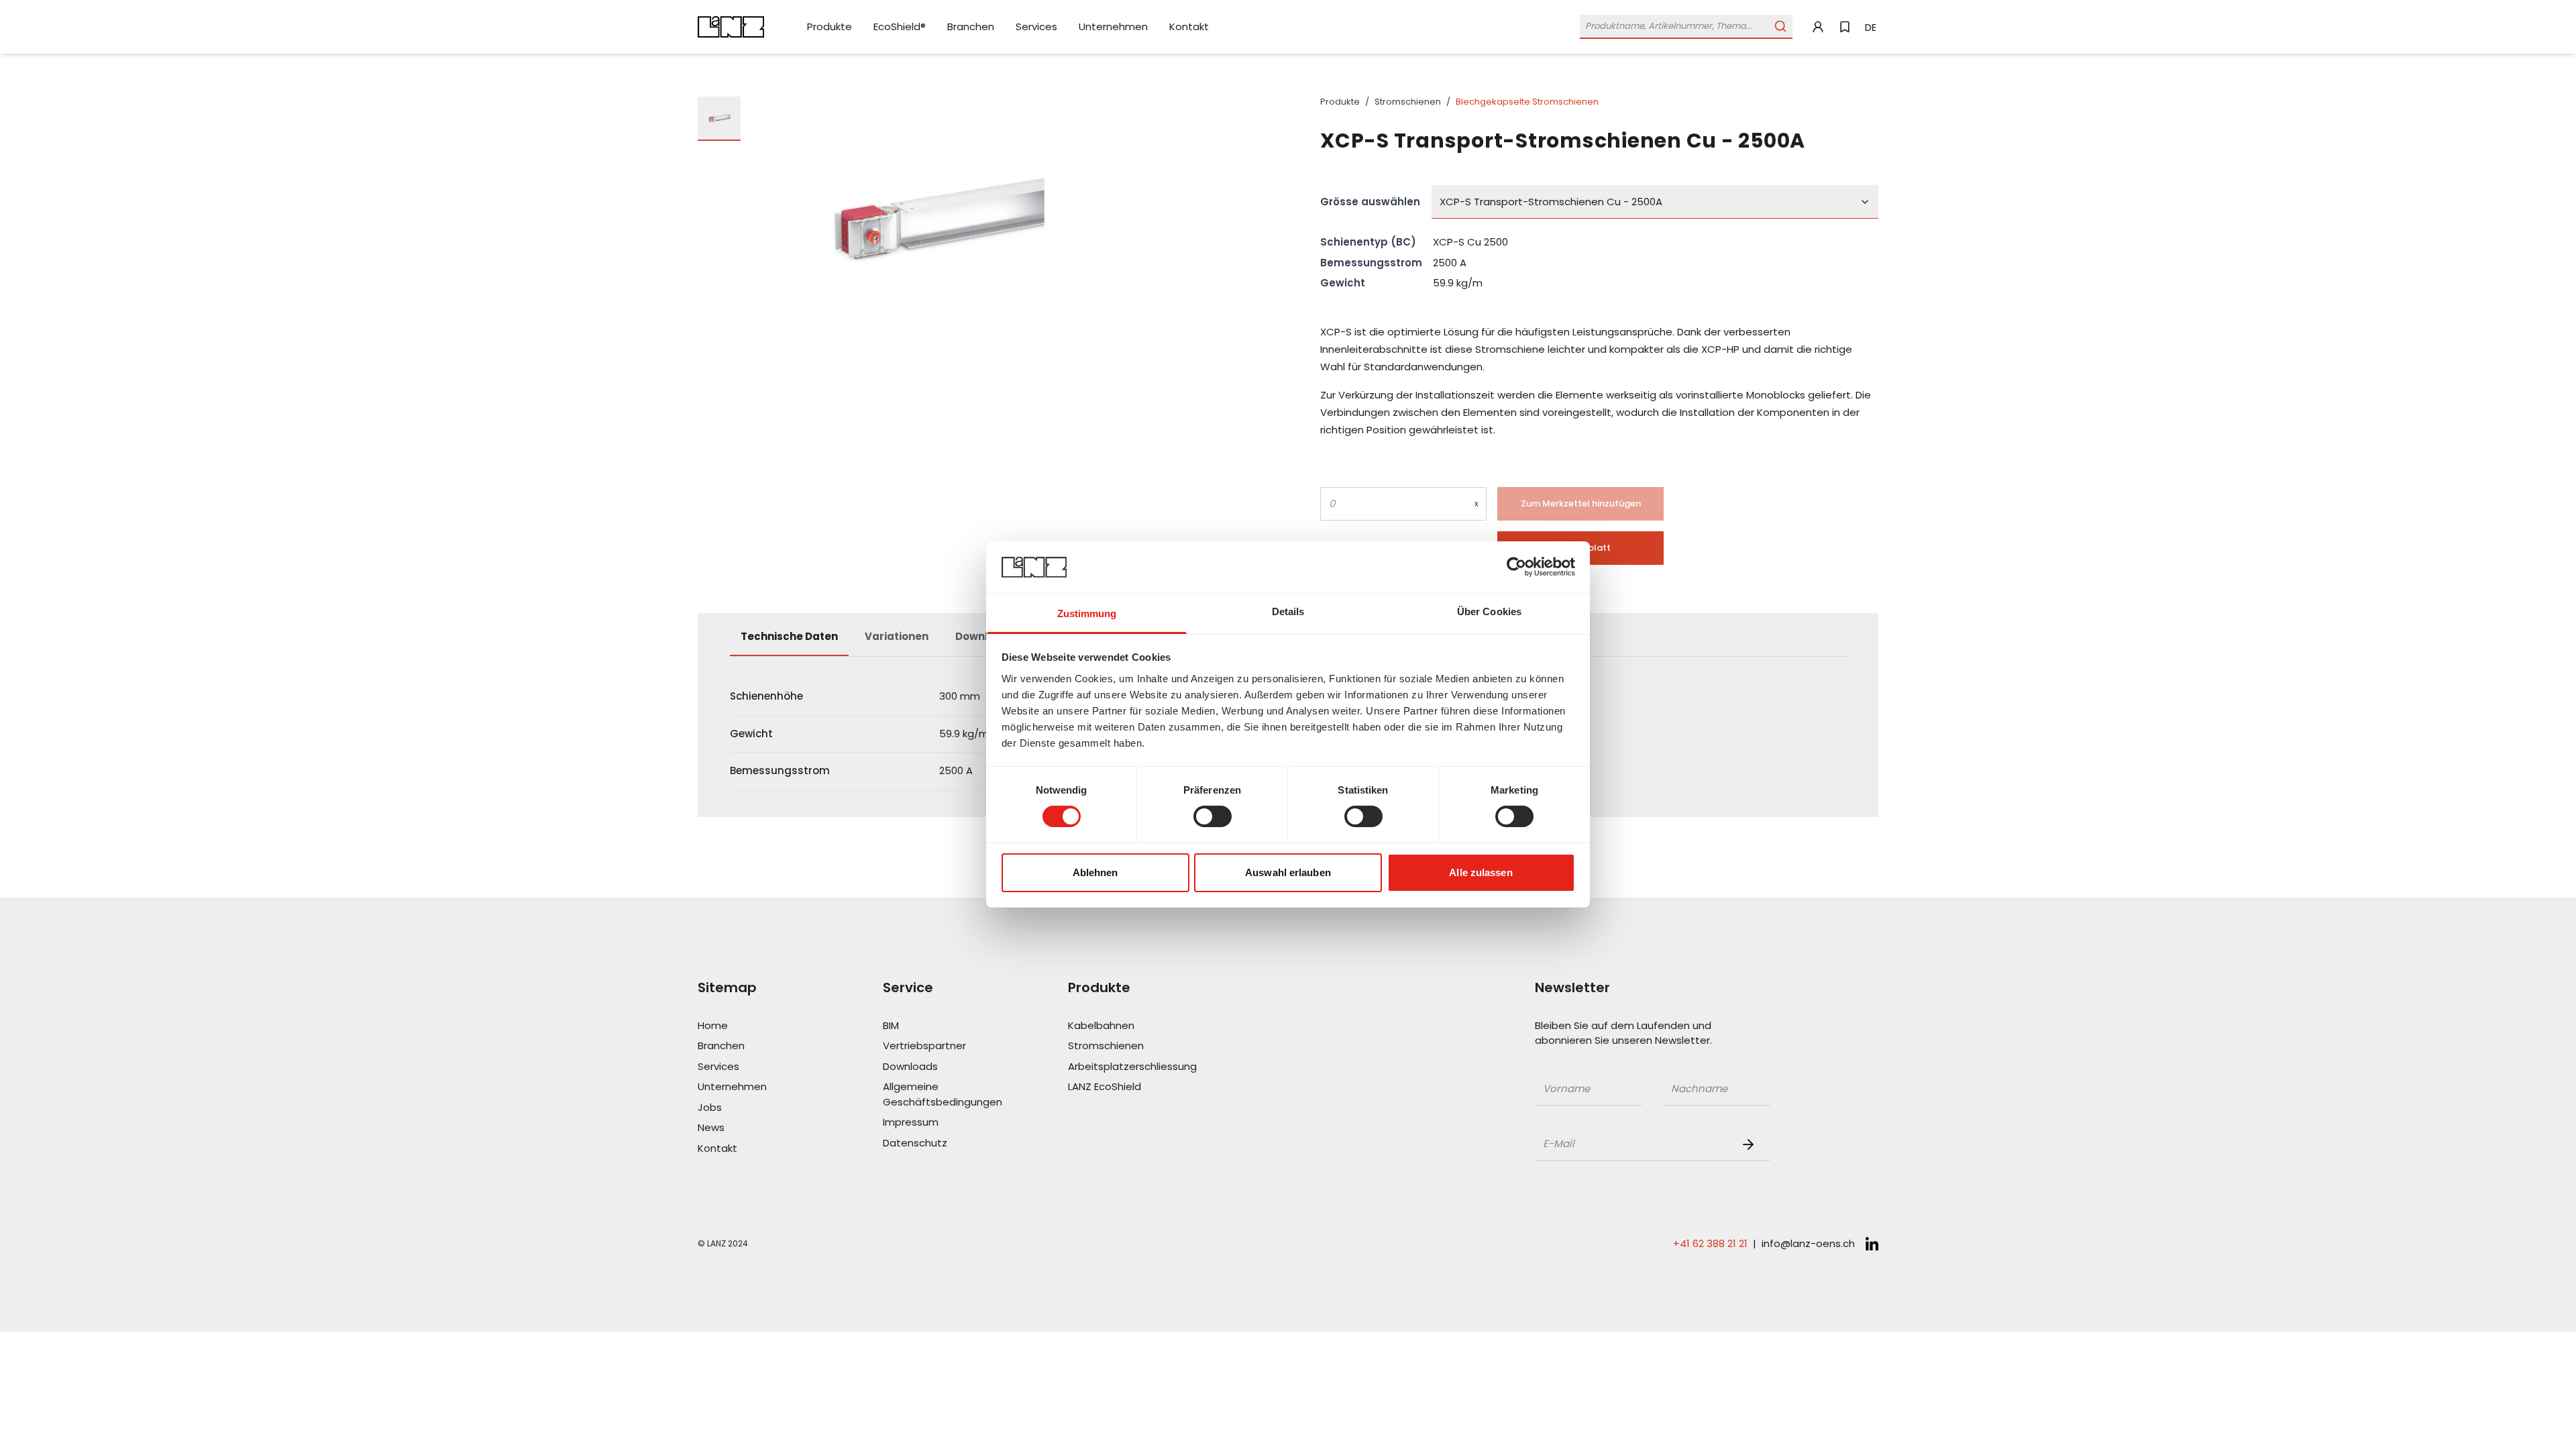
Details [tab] (1288, 611)
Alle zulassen (1481, 872)
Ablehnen (1095, 872)
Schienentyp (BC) (1368, 242)
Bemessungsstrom (1371, 263)
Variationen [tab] (897, 636)
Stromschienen (1408, 102)
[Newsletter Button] (1751, 1144)
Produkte (1340, 102)
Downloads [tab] (985, 636)
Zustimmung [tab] (1087, 613)
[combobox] (1655, 202)
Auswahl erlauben (1288, 872)
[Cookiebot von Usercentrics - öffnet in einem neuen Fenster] (1516, 567)
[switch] (1213, 816)
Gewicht (1343, 283)
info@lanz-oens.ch (1808, 1243)
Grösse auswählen (1370, 202)
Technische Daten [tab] (789, 636)
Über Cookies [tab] (1489, 611)
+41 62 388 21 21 (1710, 1243)
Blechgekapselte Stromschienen (1527, 102)
